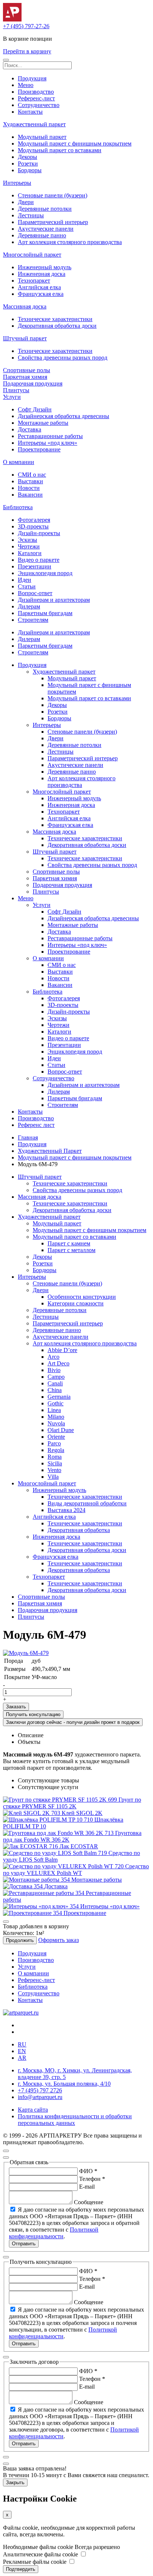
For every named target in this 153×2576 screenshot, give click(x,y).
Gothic (56, 1403)
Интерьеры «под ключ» (48, 443)
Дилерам (29, 606)
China (55, 1390)
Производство (36, 92)
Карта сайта (33, 2110)
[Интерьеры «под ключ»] (42, 1906)
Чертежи (29, 546)
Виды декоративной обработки (87, 1503)
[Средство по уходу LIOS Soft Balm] (56, 1853)
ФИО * (88, 2171)
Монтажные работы (43, 423)
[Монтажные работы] (37, 1880)
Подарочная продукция (33, 383)
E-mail (87, 2187)
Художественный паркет (34, 124)
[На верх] (6, 2151)
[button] (6, 60)
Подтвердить (21, 2569)
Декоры (27, 157)
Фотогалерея (34, 520)
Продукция (32, 78)
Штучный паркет (25, 338)
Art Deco (58, 1363)
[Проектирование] (33, 1913)
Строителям (33, 620)
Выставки (30, 481)
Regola (56, 1450)
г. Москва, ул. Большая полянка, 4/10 (64, 2084)
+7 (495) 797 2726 (40, 2090)
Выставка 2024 (66, 1510)
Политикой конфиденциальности (54, 2233)
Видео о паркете (39, 560)
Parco (54, 1443)
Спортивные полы (27, 370)
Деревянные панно (42, 235)
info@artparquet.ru (40, 2097)
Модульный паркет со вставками (60, 150)
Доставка (30, 429)
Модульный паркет (42, 137)
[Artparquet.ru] (12, 19)
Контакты (30, 112)
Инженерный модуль (45, 267)
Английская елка (39, 287)
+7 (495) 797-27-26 (26, 26)
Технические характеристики (55, 319)
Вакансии (30, 495)
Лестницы (31, 215)
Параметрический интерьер (53, 222)
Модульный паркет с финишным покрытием (75, 144)
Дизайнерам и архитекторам (54, 600)
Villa (53, 1477)
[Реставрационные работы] (44, 1893)
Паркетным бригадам (45, 613)
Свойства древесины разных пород (63, 358)
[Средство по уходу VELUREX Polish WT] (64, 1866)
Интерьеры (17, 183)
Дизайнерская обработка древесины (64, 416)
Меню (26, 85)
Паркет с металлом (71, 1250)
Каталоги (30, 553)
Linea (54, 1410)
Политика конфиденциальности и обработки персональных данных (75, 2120)
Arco (53, 1357)
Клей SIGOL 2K (82, 1813)
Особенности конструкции (82, 1297)
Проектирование (39, 449)
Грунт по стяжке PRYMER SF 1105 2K (72, 1803)
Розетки (28, 163)
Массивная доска (25, 306)
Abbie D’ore (62, 1350)
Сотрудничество (39, 105)
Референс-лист (36, 98)
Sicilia (55, 1463)
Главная (28, 1137)
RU (22, 2044)
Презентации (35, 566)
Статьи (27, 586)
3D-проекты (33, 526)
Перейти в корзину (27, 51)
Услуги (12, 397)
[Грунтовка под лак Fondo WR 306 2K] (59, 1833)
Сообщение (89, 2202)
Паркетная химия (25, 377)
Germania (59, 1397)
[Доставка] (24, 1886)
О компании (19, 462)
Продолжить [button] (20, 1940)
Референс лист (36, 1125)
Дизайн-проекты (39, 533)
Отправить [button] (24, 2244)
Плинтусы (16, 390)
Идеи (25, 580)
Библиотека (18, 507)
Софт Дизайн (35, 409)
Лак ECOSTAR (79, 1846)
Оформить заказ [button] (58, 1940)
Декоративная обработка (79, 1530)
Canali (55, 1383)
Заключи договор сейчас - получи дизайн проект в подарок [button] (73, 1722)
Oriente (56, 1437)
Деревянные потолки (45, 209)
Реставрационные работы (50, 436)
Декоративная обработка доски (57, 326)
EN (22, 2051)
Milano (56, 1417)
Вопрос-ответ (35, 593)
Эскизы (27, 540)
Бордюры (30, 170)
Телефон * (92, 2179)
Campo (56, 1377)
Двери (26, 202)
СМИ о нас (32, 475)
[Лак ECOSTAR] (31, 1846)
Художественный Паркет (50, 1151)
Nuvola (56, 1423)
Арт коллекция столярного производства (70, 242)
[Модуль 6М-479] (26, 1653)
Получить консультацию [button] (33, 1714)
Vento (54, 1470)
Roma (55, 1457)
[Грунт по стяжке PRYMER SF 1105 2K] (61, 1800)
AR (22, 2058)
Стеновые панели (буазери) (53, 195)
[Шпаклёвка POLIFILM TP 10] (49, 1820)
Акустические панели (46, 229)
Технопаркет (34, 281)
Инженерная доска (42, 274)
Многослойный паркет (32, 255)
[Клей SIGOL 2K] (32, 1813)
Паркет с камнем (69, 1243)
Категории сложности (76, 1303)
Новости (29, 488)
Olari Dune (61, 1430)
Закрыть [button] (15, 2482)
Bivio (54, 1370)
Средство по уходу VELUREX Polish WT (76, 1870)
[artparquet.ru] (21, 2013)
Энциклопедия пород (45, 573)
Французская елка (41, 294)
